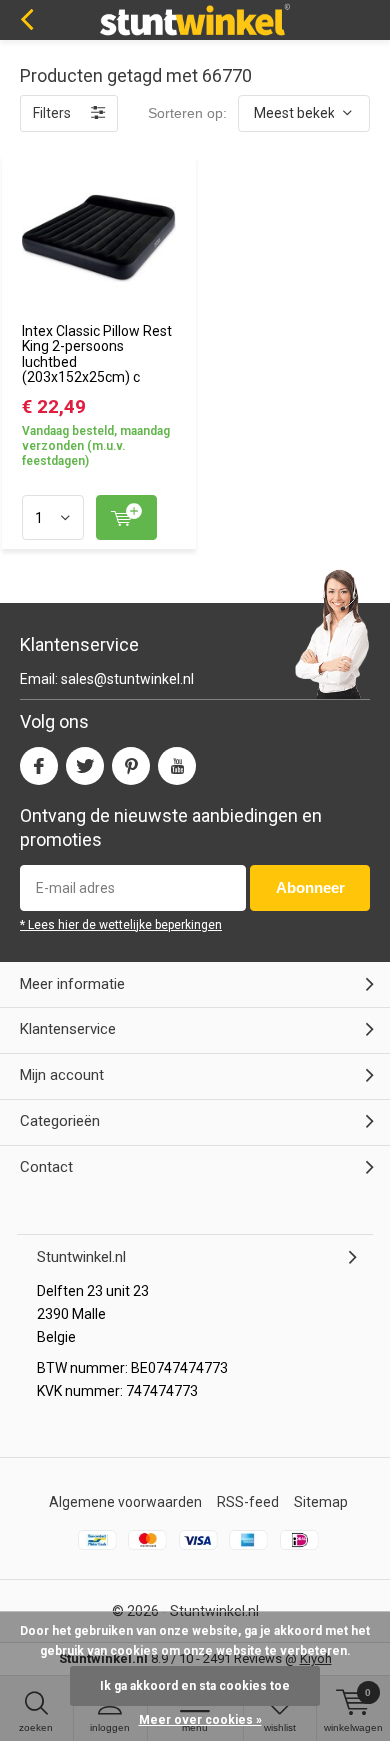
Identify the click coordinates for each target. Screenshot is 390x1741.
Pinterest (131, 766)
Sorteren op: (187, 113)
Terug (26, 20)
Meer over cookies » (200, 1720)
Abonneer (310, 887)
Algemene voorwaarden (125, 1502)
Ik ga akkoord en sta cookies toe (195, 1686)
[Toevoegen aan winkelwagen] (126, 517)
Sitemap (321, 1502)
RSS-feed (248, 1502)
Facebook (39, 766)
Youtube (177, 766)
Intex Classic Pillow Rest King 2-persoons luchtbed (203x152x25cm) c (97, 354)
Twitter (85, 766)
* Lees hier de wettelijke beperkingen (121, 925)
